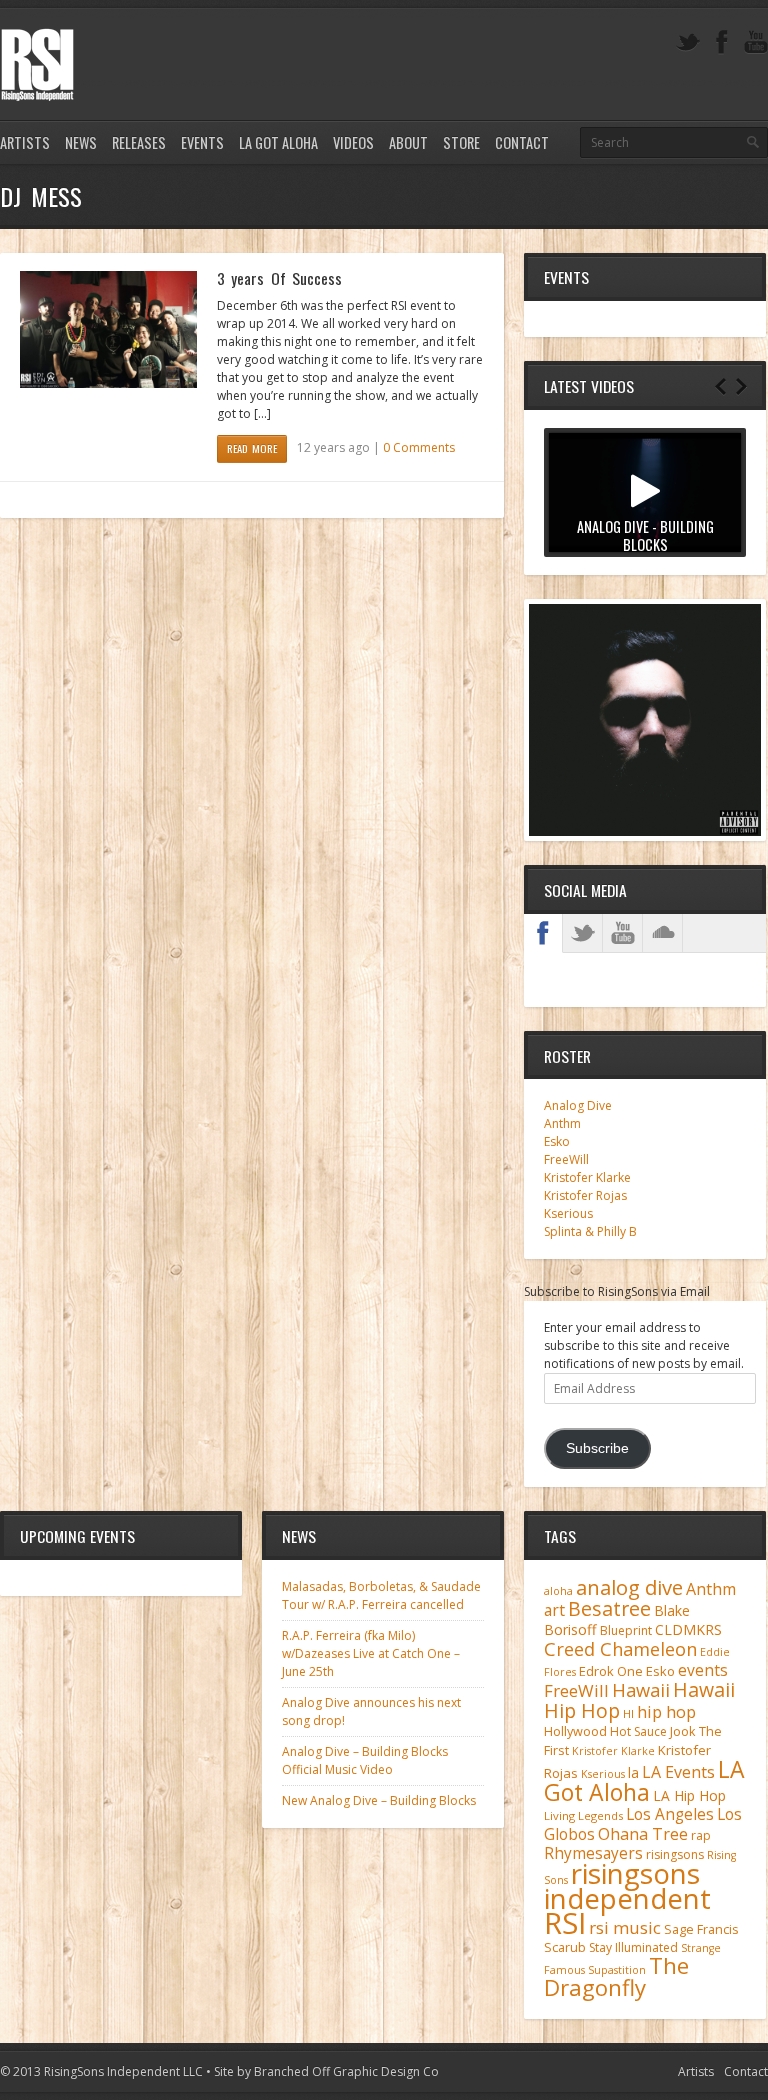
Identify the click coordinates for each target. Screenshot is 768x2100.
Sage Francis (701, 1929)
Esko (557, 1141)
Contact (522, 142)
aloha (558, 1591)
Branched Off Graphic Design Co (346, 2071)
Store (461, 142)
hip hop (666, 1711)
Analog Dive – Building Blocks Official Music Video (365, 1760)
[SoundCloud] (663, 933)
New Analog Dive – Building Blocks (379, 1800)
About (408, 142)
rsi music (625, 1927)
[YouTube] (756, 42)
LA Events (678, 1772)
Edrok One (611, 1671)
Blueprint (626, 1630)
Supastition (617, 1970)
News (81, 142)
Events (202, 142)
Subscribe (597, 1448)
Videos (353, 142)
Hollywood (575, 1731)
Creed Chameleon (620, 1648)
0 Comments (419, 447)
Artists (25, 142)
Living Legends (583, 1815)
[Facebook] (722, 42)
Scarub (565, 1947)
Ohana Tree (643, 1834)
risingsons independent (627, 1885)
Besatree (609, 1608)
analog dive (629, 1587)
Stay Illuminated (633, 1947)
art (554, 1610)
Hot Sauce (638, 1731)
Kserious (568, 1213)
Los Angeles (670, 1814)
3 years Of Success (279, 278)
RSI (565, 1923)
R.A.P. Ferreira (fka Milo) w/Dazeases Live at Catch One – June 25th (371, 1653)
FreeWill (566, 1159)
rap (701, 1835)
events (703, 1670)
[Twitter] (688, 42)
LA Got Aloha (278, 142)
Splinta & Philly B (590, 1231)
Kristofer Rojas (585, 1195)
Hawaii (641, 1689)
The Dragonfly (616, 1976)
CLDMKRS (688, 1629)
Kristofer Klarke (587, 1177)
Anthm (562, 1123)
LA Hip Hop (689, 1795)
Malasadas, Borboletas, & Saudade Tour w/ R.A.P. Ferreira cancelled (381, 1595)
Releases (139, 142)
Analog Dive (578, 1105)
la (633, 1772)
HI (628, 1713)
